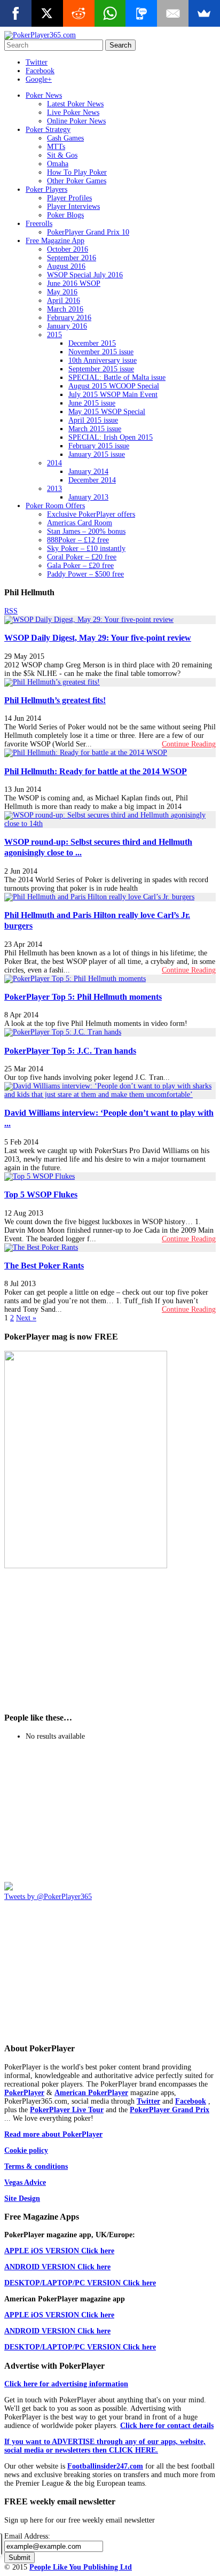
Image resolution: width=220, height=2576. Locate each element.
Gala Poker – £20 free (80, 566)
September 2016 (72, 258)
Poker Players (46, 189)
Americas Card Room (80, 523)
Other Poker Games (77, 181)
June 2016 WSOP (74, 283)
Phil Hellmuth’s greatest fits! (55, 700)
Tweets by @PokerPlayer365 (48, 1897)
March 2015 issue (95, 429)
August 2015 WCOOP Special (114, 386)
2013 (54, 489)
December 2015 (92, 343)
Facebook (40, 71)
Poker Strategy (48, 130)
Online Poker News (76, 121)
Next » (26, 1318)
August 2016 (66, 266)
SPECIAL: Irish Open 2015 (111, 437)
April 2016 (64, 301)
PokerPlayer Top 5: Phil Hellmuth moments (83, 997)
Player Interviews (73, 207)
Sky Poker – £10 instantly (86, 548)
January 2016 (67, 326)
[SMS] (141, 13)
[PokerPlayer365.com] (40, 35)
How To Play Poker (77, 172)
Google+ (39, 79)
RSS (11, 611)
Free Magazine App (55, 241)
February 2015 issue (99, 446)
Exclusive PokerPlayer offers (91, 514)
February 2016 (69, 318)
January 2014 (88, 472)
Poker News (44, 95)
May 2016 (62, 292)
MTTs (56, 147)
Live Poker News (73, 112)
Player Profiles (69, 198)
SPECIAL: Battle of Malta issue (117, 378)
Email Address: (27, 2536)
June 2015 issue (92, 403)
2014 (54, 463)
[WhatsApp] (110, 13)
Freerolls (39, 224)
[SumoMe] (204, 13)
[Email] (173, 13)
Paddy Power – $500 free (85, 574)
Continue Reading (189, 744)
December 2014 (92, 480)
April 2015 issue (93, 420)
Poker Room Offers (55, 506)
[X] (47, 13)
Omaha (58, 164)
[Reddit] (79, 13)
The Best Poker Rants (44, 1266)
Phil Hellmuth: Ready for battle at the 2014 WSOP (96, 771)
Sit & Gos (62, 155)
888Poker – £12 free (78, 540)
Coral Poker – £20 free (82, 557)
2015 (54, 335)
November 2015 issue (101, 352)
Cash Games (65, 138)
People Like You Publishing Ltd (81, 2567)
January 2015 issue (97, 454)
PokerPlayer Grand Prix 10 (88, 232)
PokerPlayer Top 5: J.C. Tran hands (70, 1051)
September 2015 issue (101, 369)
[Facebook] (16, 13)
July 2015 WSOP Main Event (113, 395)
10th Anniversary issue (103, 360)
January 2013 (88, 497)
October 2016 (68, 249)
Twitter (37, 62)
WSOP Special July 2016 (85, 275)
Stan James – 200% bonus (86, 531)
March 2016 (65, 309)
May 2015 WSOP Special (107, 412)
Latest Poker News (75, 104)
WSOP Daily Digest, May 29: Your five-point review (98, 638)
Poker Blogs (65, 215)
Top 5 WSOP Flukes (41, 1194)
